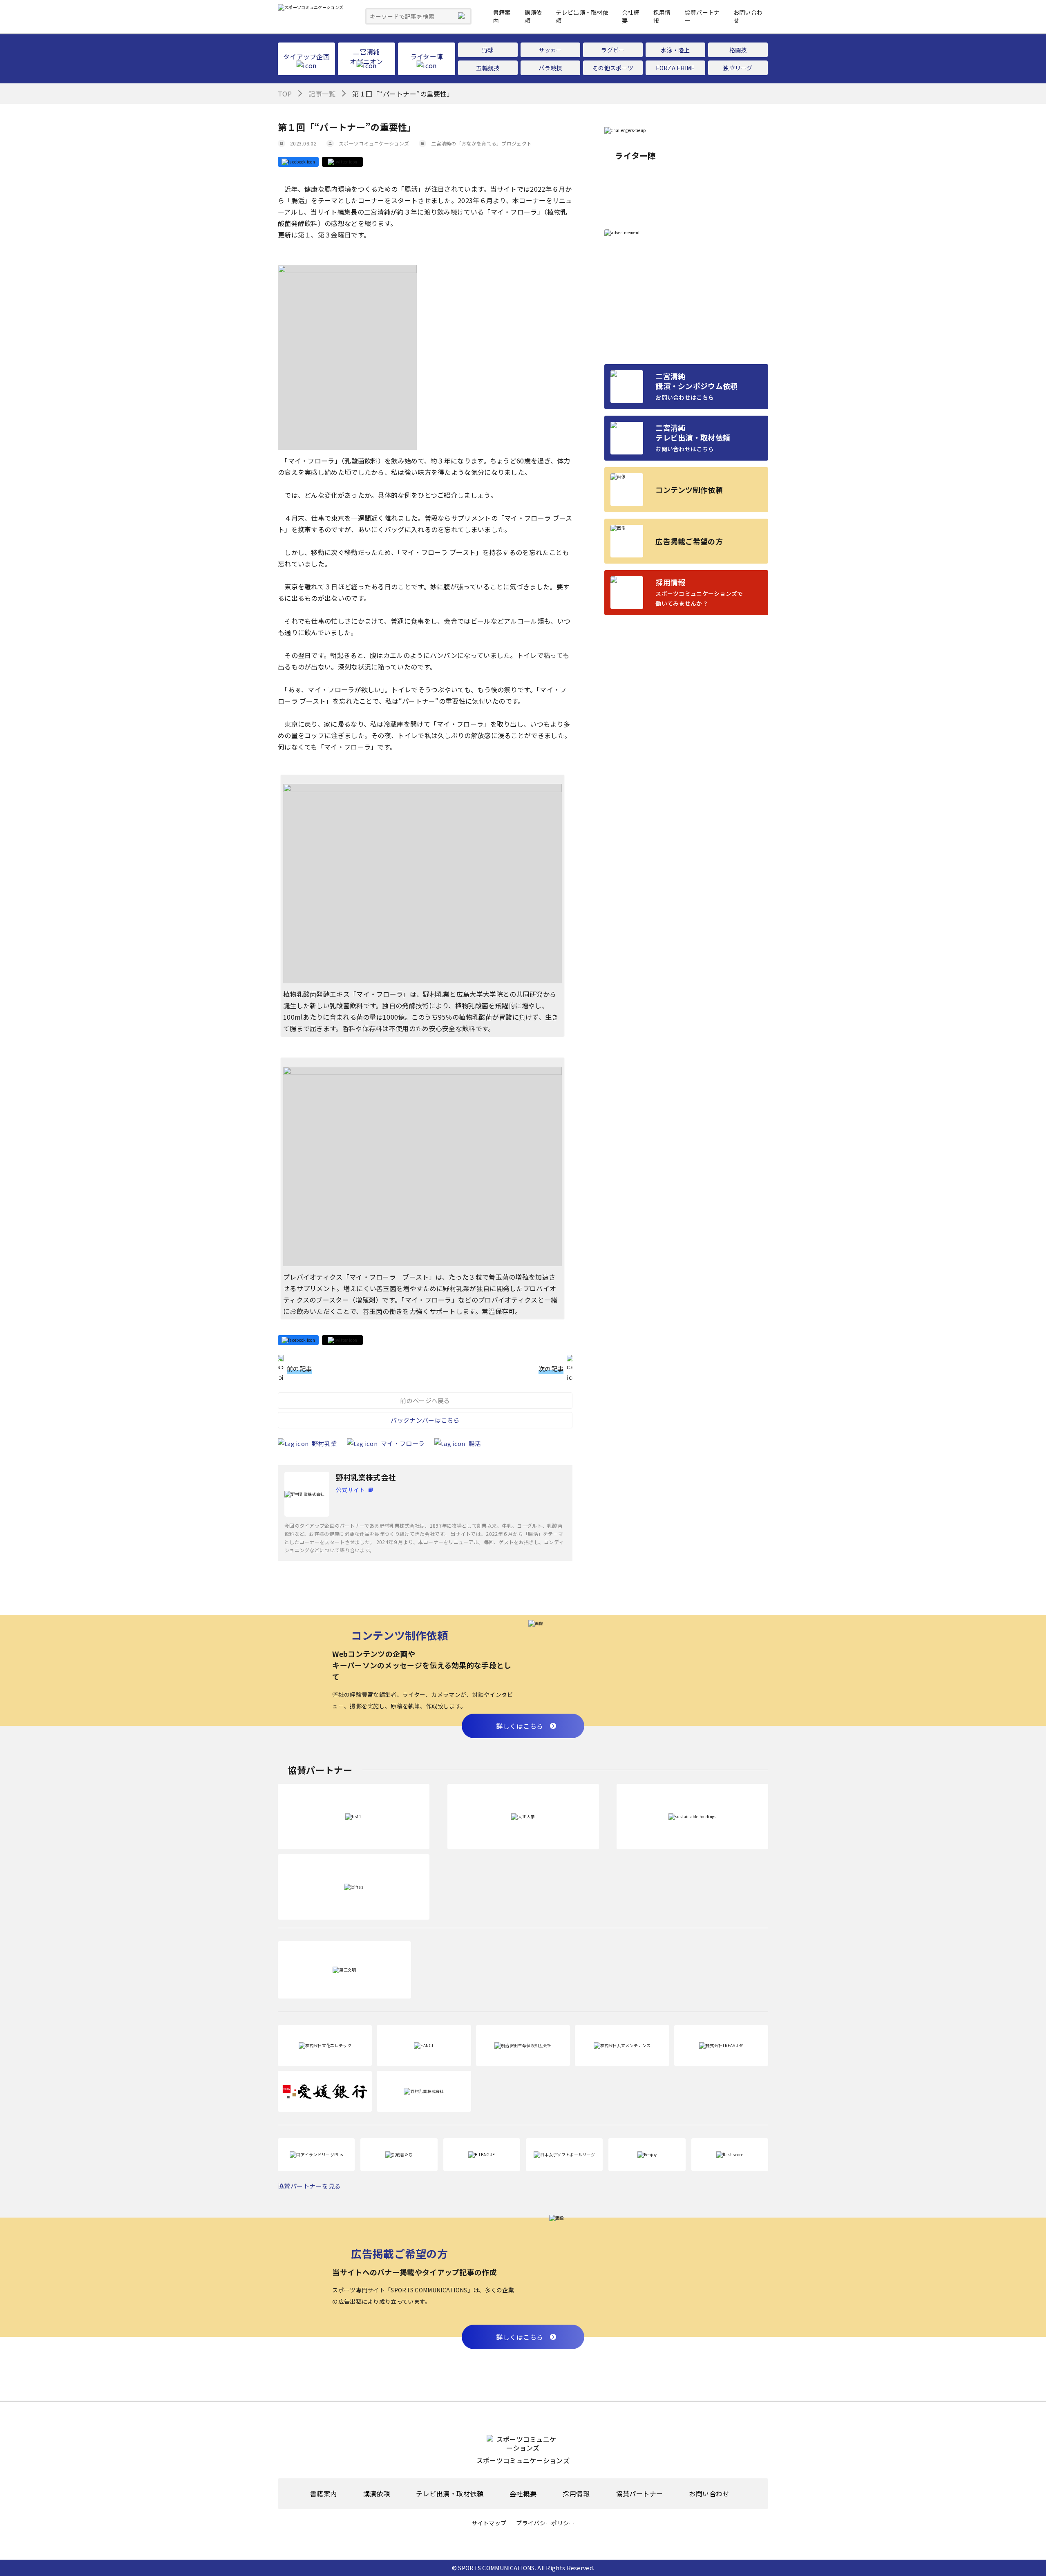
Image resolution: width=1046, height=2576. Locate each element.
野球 (488, 50)
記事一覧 (322, 94)
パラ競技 (550, 68)
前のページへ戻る (425, 1400)
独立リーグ (738, 68)
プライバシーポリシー (545, 2523)
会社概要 (523, 2494)
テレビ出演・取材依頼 (450, 2494)
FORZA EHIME (675, 68)
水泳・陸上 (675, 50)
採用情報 (576, 2494)
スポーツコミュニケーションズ (374, 143)
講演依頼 (377, 2494)
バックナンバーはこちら (425, 1420)
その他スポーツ (613, 68)
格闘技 (738, 50)
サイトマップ (489, 2523)
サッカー (550, 50)
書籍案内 (324, 2494)
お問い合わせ (709, 2494)
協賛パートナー (639, 2494)
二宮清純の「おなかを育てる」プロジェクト (481, 143)
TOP (285, 94)
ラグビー (613, 50)
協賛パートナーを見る (310, 2186)
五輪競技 (488, 68)
